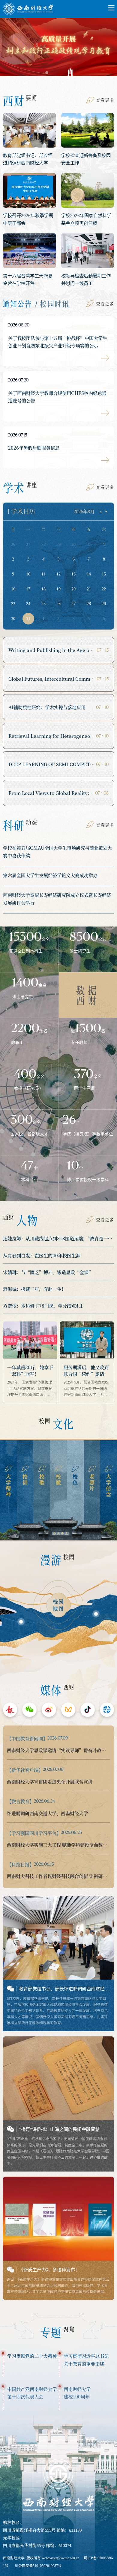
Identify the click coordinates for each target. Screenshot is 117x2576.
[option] (58, 49)
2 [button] (58, 73)
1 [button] (47, 73)
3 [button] (70, 73)
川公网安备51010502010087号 (38, 2566)
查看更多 (105, 100)
